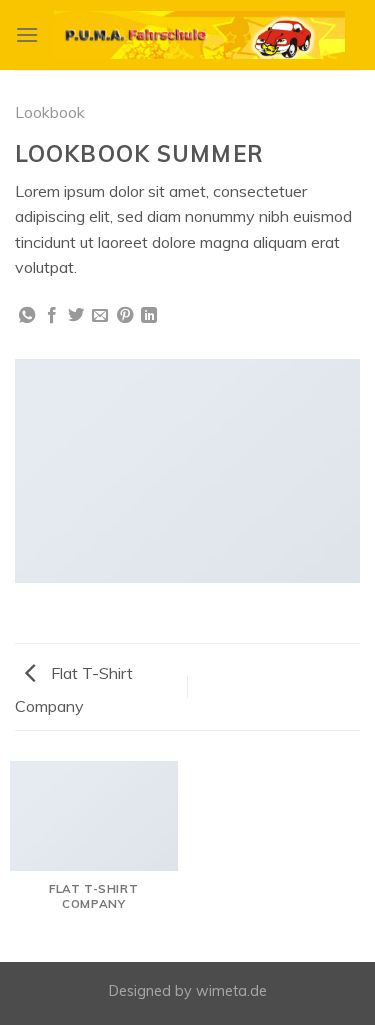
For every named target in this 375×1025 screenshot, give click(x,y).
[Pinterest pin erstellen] (125, 316)
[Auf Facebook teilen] (52, 316)
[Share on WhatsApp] (27, 316)
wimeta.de (231, 991)
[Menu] (27, 34)
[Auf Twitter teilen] (76, 316)
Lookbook (50, 112)
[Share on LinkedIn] (149, 316)
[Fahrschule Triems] (199, 35)
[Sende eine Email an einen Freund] (100, 316)
